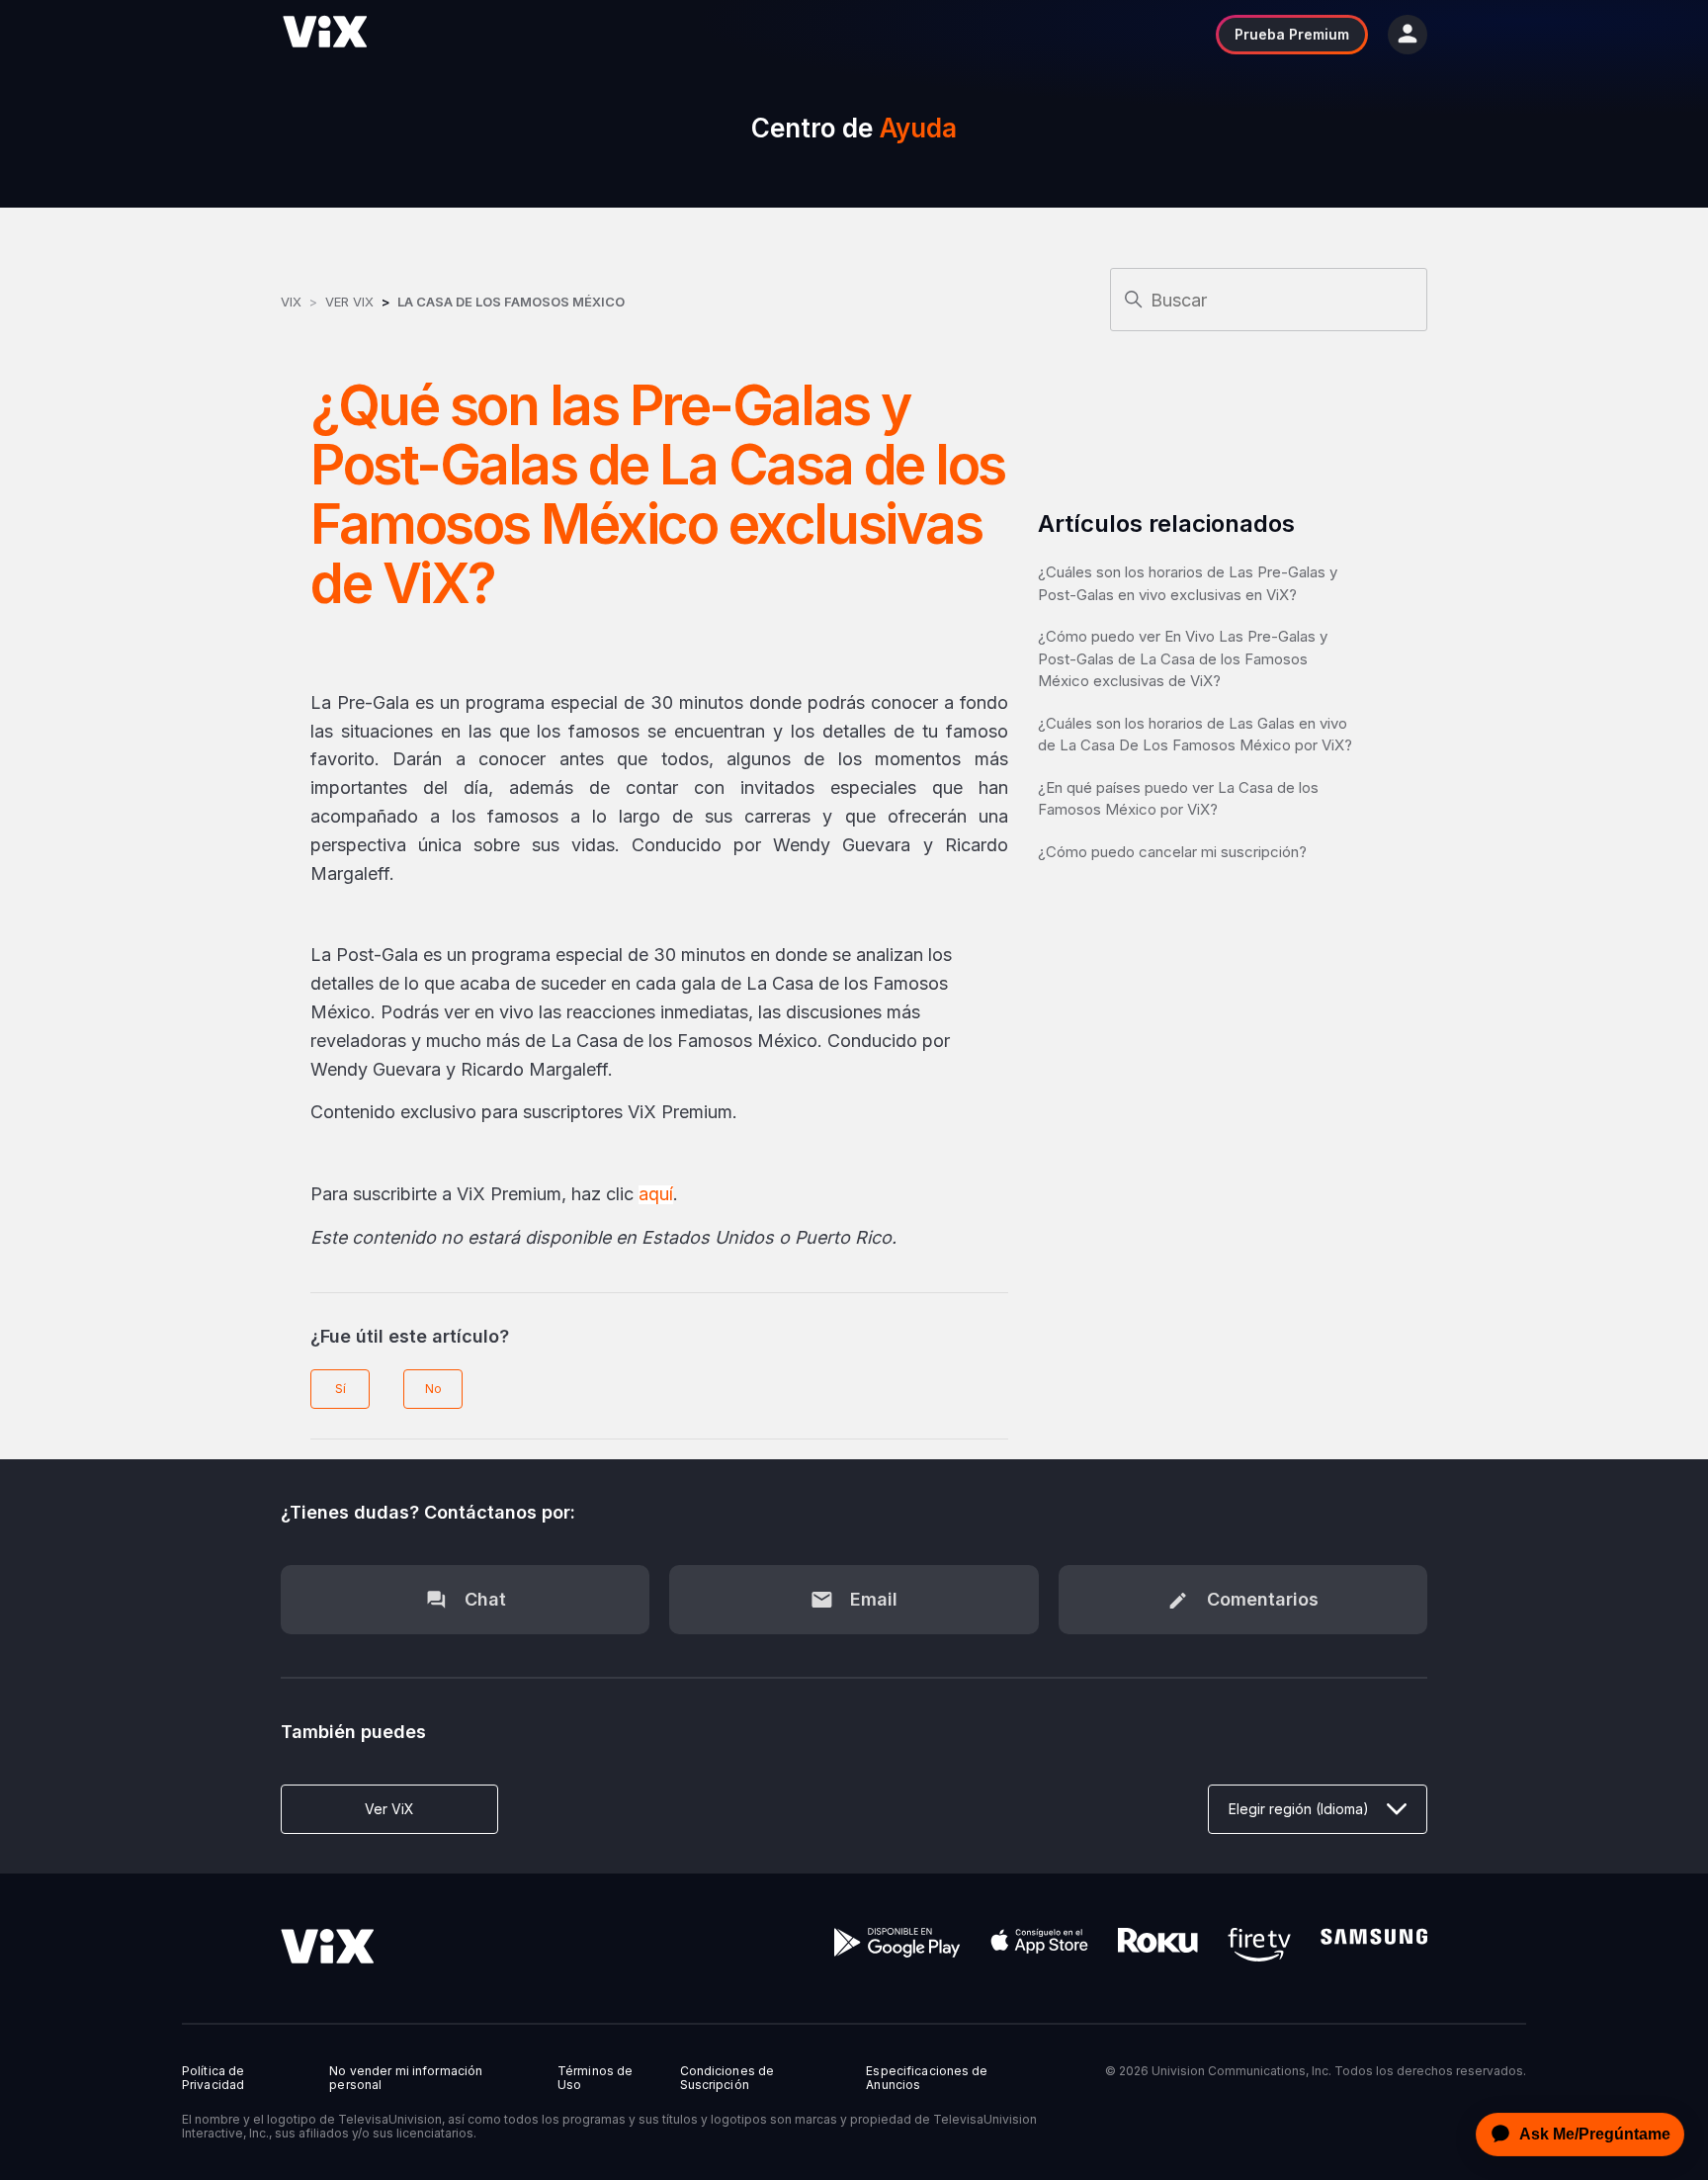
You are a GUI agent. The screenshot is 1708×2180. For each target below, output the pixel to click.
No (433, 1389)
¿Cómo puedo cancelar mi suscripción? (1172, 852)
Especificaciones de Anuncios (927, 2078)
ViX (291, 302)
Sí (341, 1389)
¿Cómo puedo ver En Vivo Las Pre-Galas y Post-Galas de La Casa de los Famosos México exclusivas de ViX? (1183, 658)
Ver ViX (349, 302)
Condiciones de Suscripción (727, 2078)
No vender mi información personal (406, 2078)
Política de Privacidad (213, 2078)
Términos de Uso (595, 2078)
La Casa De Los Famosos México (511, 302)
